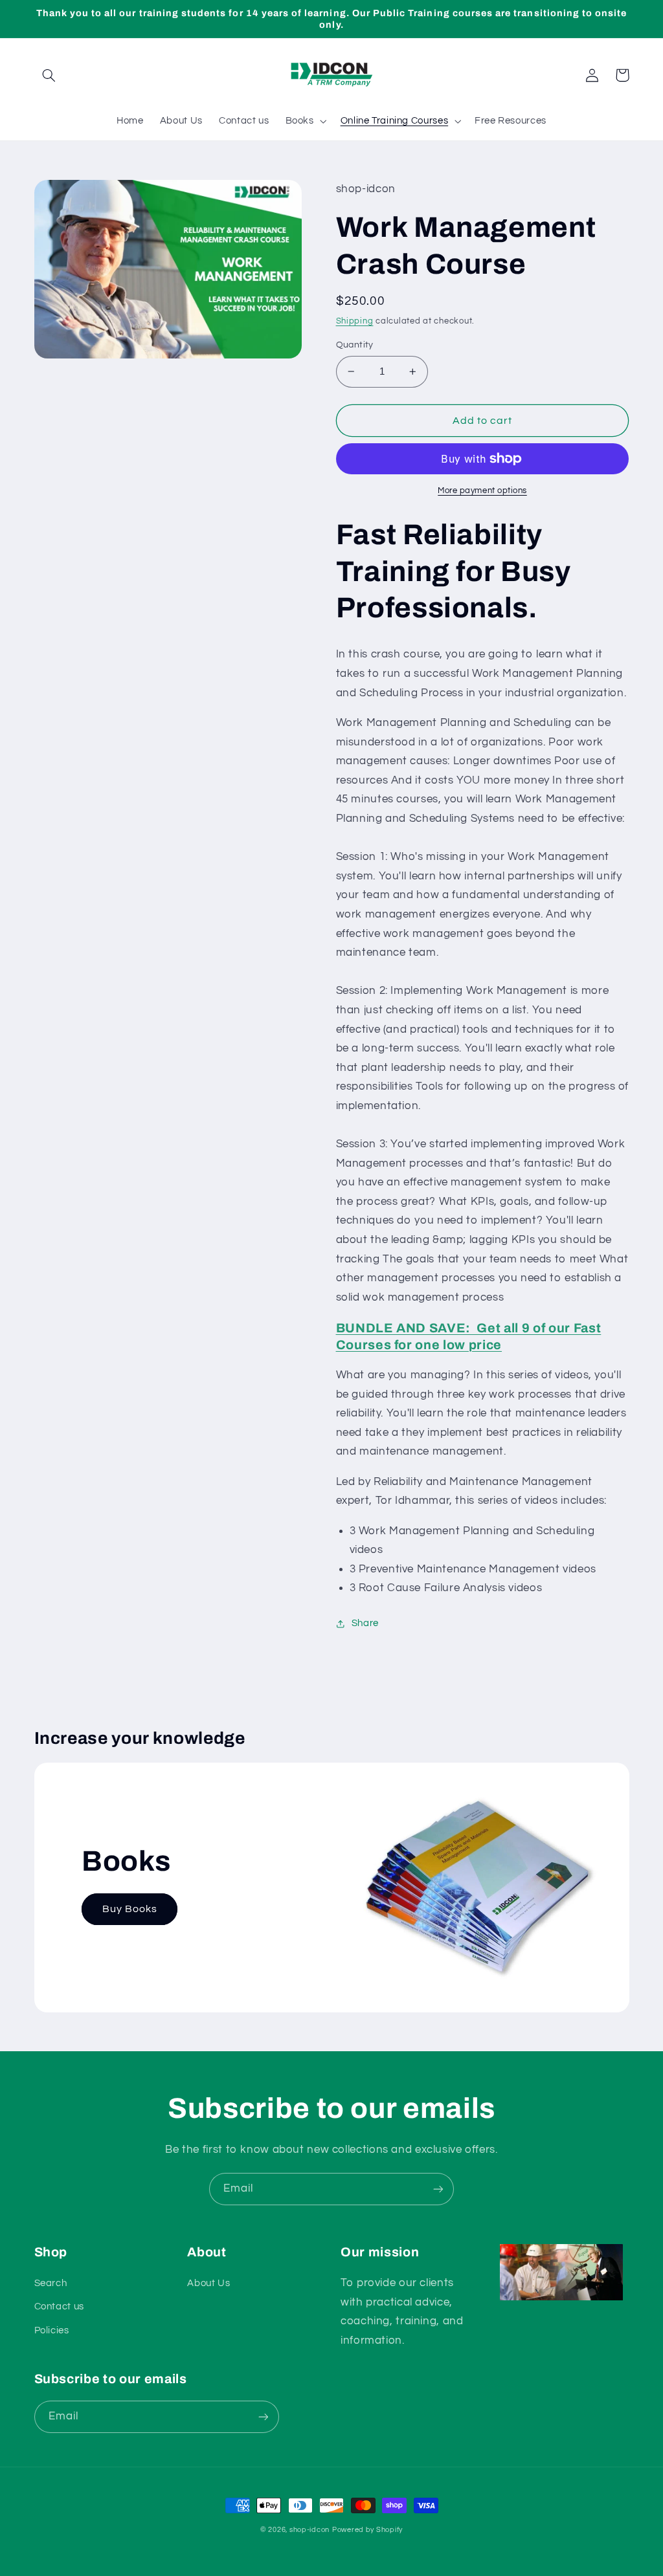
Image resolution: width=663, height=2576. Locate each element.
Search (51, 2283)
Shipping (355, 321)
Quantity (355, 345)
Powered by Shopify (367, 2530)
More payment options (482, 491)
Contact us (59, 2306)
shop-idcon (309, 2530)
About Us (208, 2283)
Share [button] (365, 1623)
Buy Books (130, 1909)
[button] (49, 75)
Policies (52, 2330)
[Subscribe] (438, 2189)
